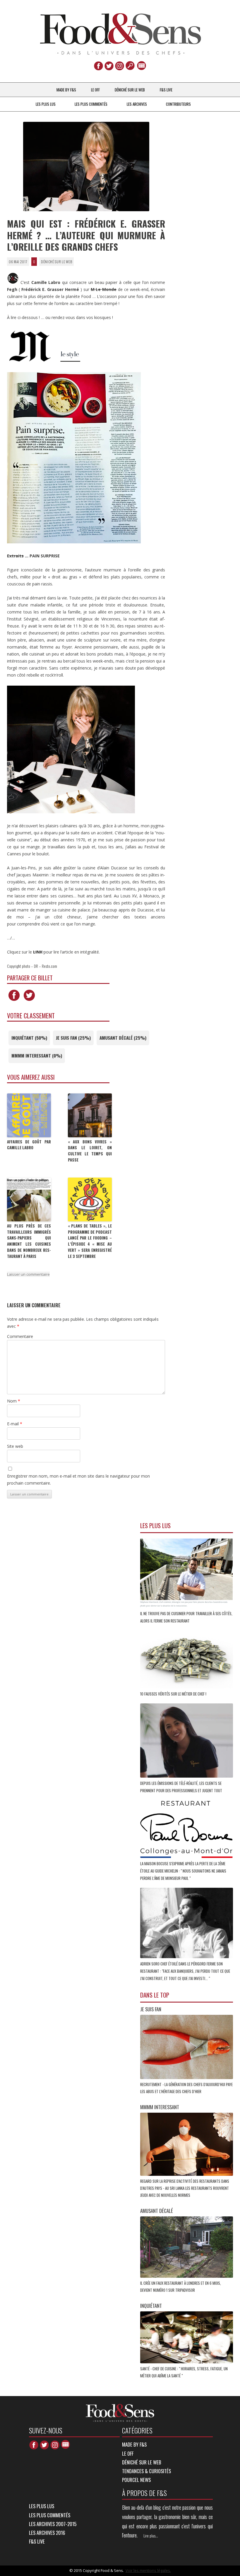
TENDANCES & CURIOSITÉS (146, 2471)
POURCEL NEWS (136, 2480)
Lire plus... (151, 2536)
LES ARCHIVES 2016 (47, 2533)
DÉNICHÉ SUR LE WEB (130, 90)
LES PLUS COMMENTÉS (91, 104)
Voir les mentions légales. (148, 2570)
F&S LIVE (166, 90)
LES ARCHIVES (137, 104)
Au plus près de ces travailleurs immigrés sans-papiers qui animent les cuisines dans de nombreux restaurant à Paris (29, 1241)
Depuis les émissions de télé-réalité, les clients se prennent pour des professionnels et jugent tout (182, 1787)
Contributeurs (178, 104)
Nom (14, 1401)
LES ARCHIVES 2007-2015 (53, 2524)
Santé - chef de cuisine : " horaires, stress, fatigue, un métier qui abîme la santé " (184, 2372)
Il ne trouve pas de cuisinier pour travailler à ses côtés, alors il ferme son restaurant (186, 1617)
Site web (15, 1446)
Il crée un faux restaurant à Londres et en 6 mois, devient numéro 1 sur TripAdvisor (181, 2286)
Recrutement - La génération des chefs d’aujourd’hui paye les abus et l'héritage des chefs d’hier (186, 2088)
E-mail (15, 1424)
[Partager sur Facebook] (14, 1001)
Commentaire (20, 1336)
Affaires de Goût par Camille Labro (29, 1145)
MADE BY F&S (66, 90)
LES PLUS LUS (46, 104)
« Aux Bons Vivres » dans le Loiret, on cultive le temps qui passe (90, 1151)
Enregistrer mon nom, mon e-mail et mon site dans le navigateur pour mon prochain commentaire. (78, 1479)
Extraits (15, 556)
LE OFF (95, 90)
